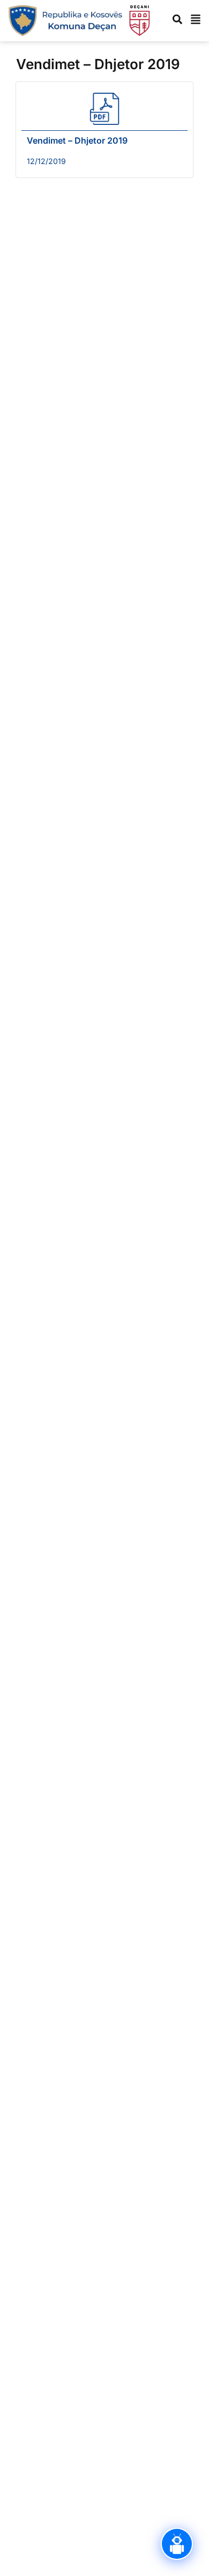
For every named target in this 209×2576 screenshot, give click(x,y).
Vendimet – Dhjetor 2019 (77, 140)
